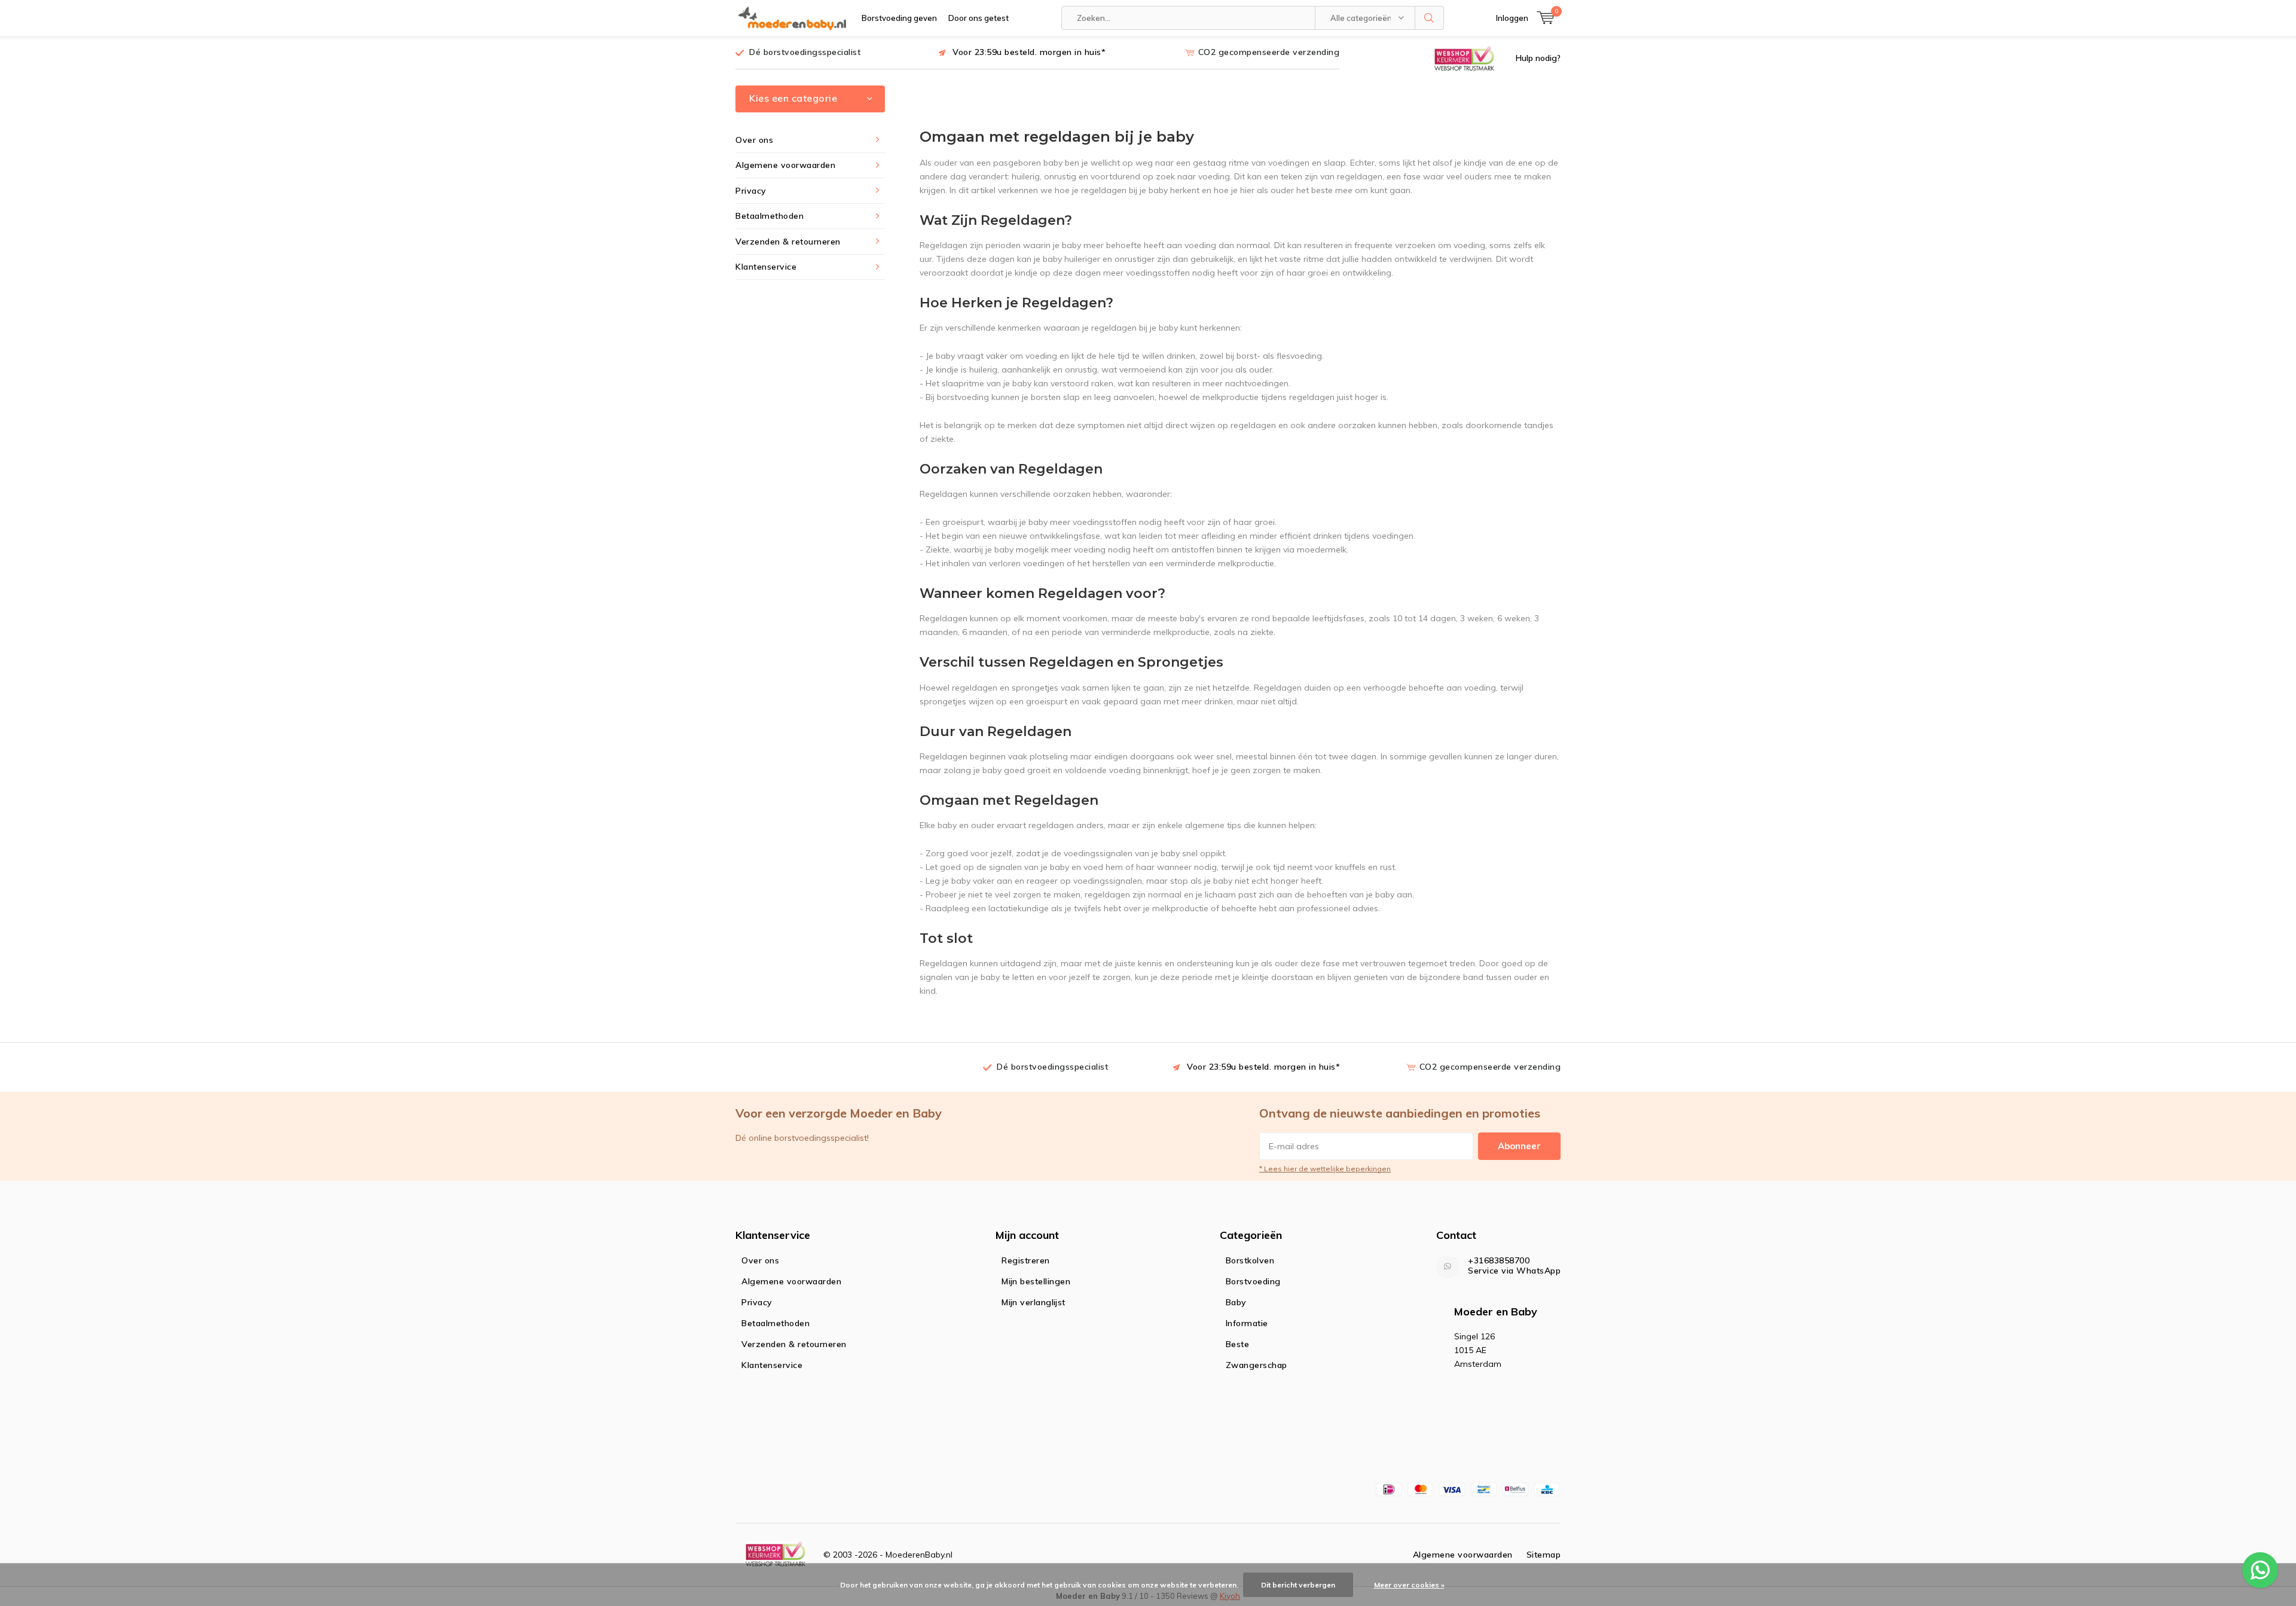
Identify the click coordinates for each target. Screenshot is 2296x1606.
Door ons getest (978, 18)
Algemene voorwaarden (785, 165)
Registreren (1026, 1260)
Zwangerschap (1257, 1365)
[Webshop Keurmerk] (1464, 58)
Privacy (751, 191)
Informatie (1247, 1323)
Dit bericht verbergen (1298, 1585)
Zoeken (1430, 18)
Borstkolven (1250, 1260)
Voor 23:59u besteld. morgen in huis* (1029, 52)
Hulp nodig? (1538, 58)
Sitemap (1544, 1555)
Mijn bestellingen (1036, 1281)
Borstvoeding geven (899, 18)
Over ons (754, 140)
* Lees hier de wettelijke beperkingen (1325, 1169)
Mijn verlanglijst (1033, 1302)
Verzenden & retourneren (788, 242)
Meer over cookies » (1409, 1585)
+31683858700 (1499, 1261)
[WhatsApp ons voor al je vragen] (2260, 1570)
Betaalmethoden (770, 216)
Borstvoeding (1253, 1281)
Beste (1238, 1344)
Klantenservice (766, 267)
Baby (1236, 1302)
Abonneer (1519, 1146)
